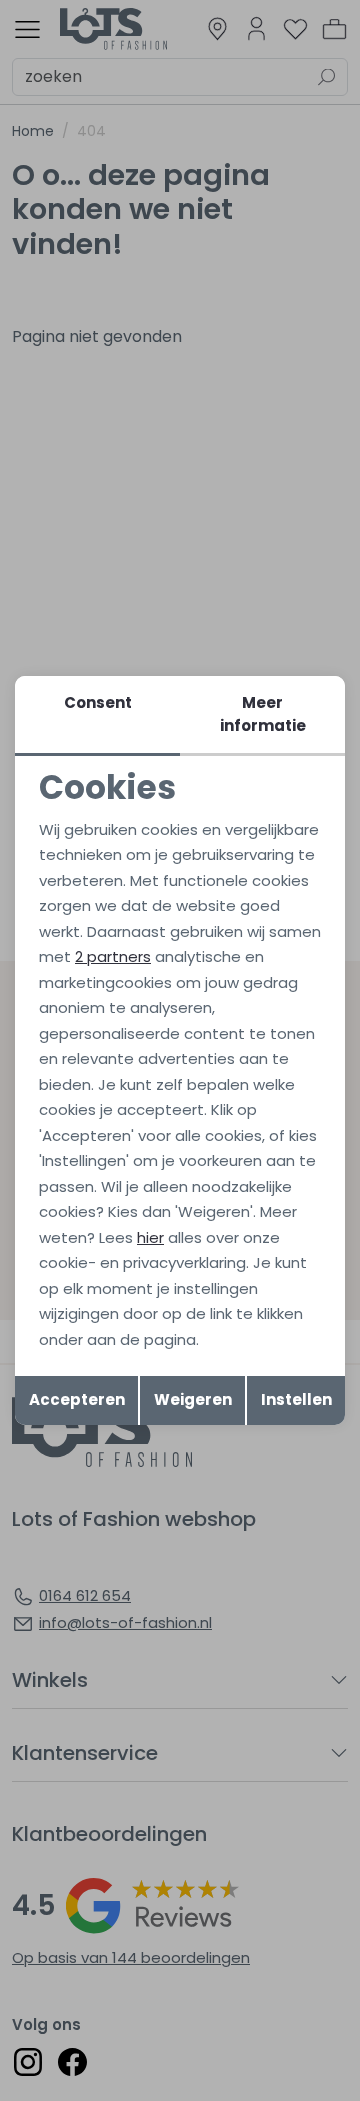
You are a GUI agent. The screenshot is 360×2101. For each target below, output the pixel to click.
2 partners (113, 956)
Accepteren (77, 1399)
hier (150, 1237)
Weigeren (193, 1399)
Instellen (296, 1399)
